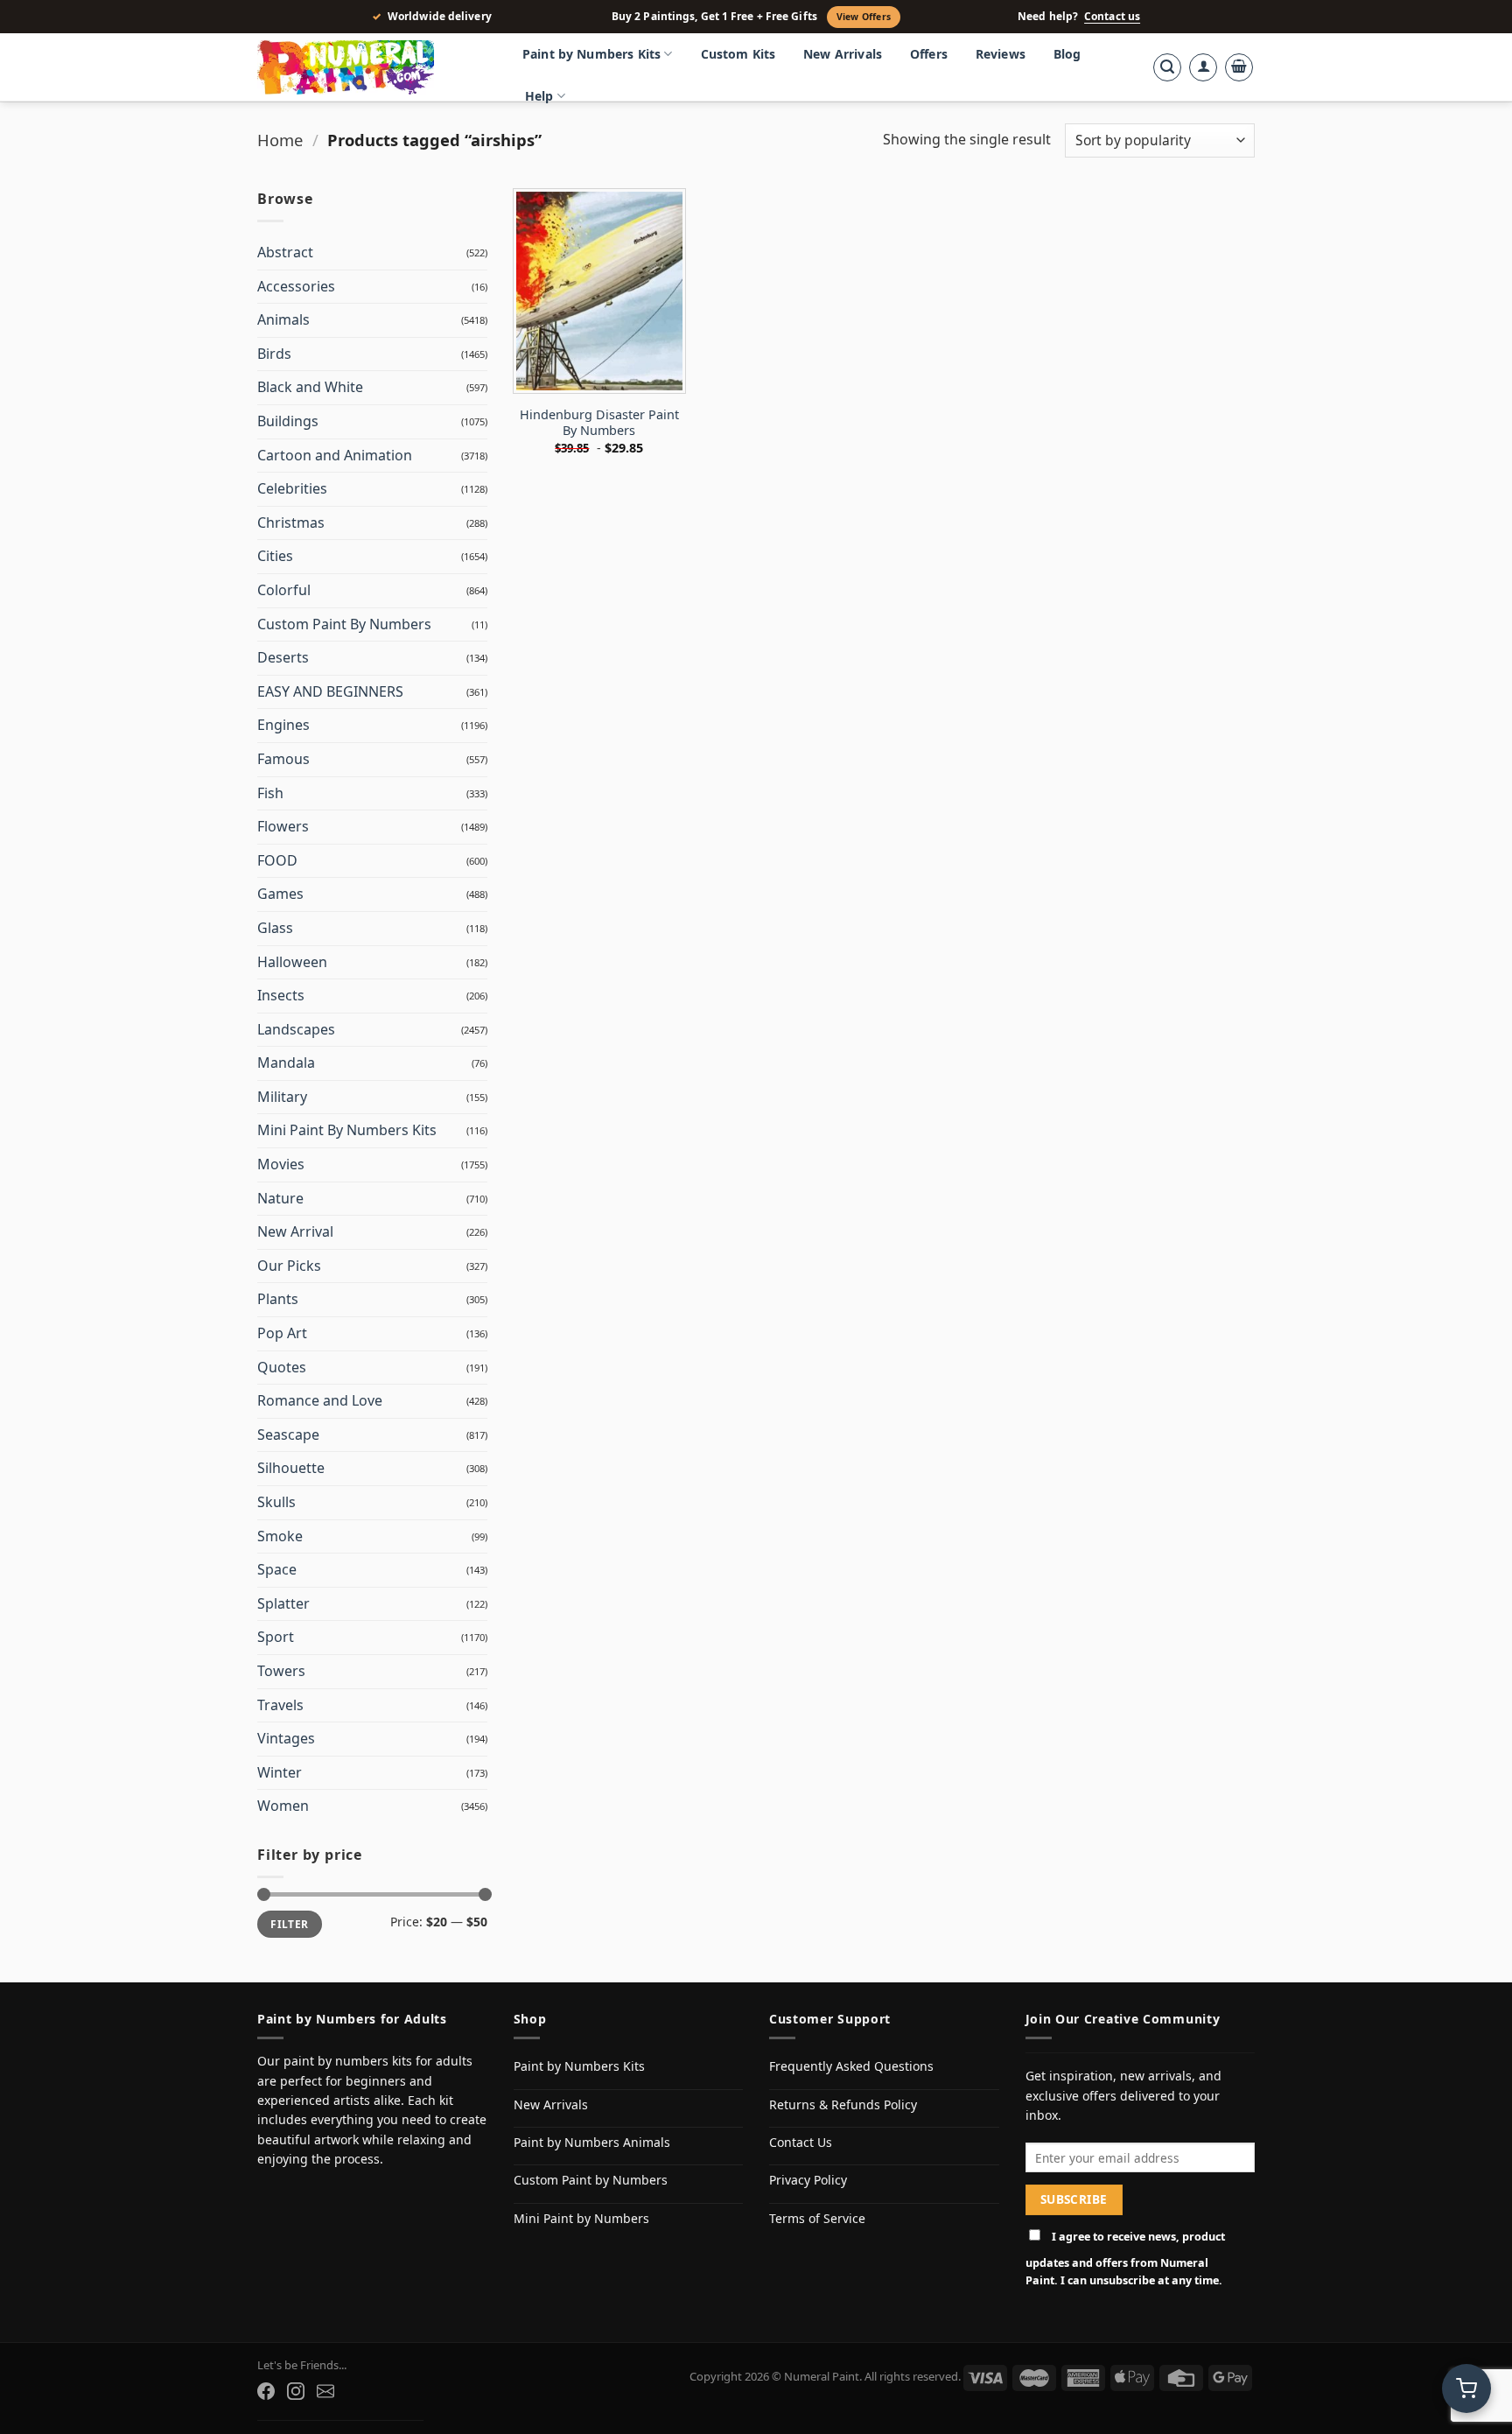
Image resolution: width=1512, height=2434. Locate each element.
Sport (276, 1637)
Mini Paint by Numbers (581, 2218)
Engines (283, 725)
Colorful (284, 590)
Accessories (296, 286)
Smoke (280, 1536)
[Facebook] (266, 2391)
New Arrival (295, 1231)
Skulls (276, 1502)
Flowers (283, 826)
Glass (275, 928)
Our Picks (289, 1266)
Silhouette (291, 1468)
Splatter (283, 1603)
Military (282, 1097)
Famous (283, 759)
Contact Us (801, 2142)
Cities (275, 556)
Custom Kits (738, 54)
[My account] (1203, 67)
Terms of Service (817, 2218)
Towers (281, 1671)
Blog (1067, 54)
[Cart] (1239, 67)
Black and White (310, 387)
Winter (280, 1772)
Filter (289, 1924)
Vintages (286, 1738)
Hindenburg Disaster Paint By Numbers (599, 423)
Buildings (288, 421)
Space (277, 1569)
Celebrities (292, 488)
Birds (274, 354)
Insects (281, 995)
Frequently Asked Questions (851, 2066)
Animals (283, 319)
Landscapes (296, 1029)
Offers (929, 54)
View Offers (864, 17)
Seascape (288, 1434)
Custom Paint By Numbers (344, 624)
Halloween (292, 962)
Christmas (291, 523)
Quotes (282, 1367)
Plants (278, 1299)
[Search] (1167, 67)
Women (283, 1806)
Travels (280, 1705)
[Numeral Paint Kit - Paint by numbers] (371, 67)
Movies (281, 1164)
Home (280, 140)
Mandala (286, 1063)
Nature (280, 1198)
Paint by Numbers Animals (592, 2142)
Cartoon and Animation (335, 455)
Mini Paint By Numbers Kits (347, 1130)
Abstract (285, 252)
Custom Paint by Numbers (591, 2180)
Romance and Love (320, 1400)
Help (539, 96)
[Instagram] (296, 2391)
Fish (270, 793)
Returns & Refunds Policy (843, 2104)
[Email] (325, 2391)
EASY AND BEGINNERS (330, 691)
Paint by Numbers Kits (591, 54)
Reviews (1001, 54)
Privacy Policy (808, 2180)
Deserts (283, 657)
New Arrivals (843, 54)
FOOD (277, 860)
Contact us (1112, 17)
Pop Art (282, 1333)
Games (280, 894)
